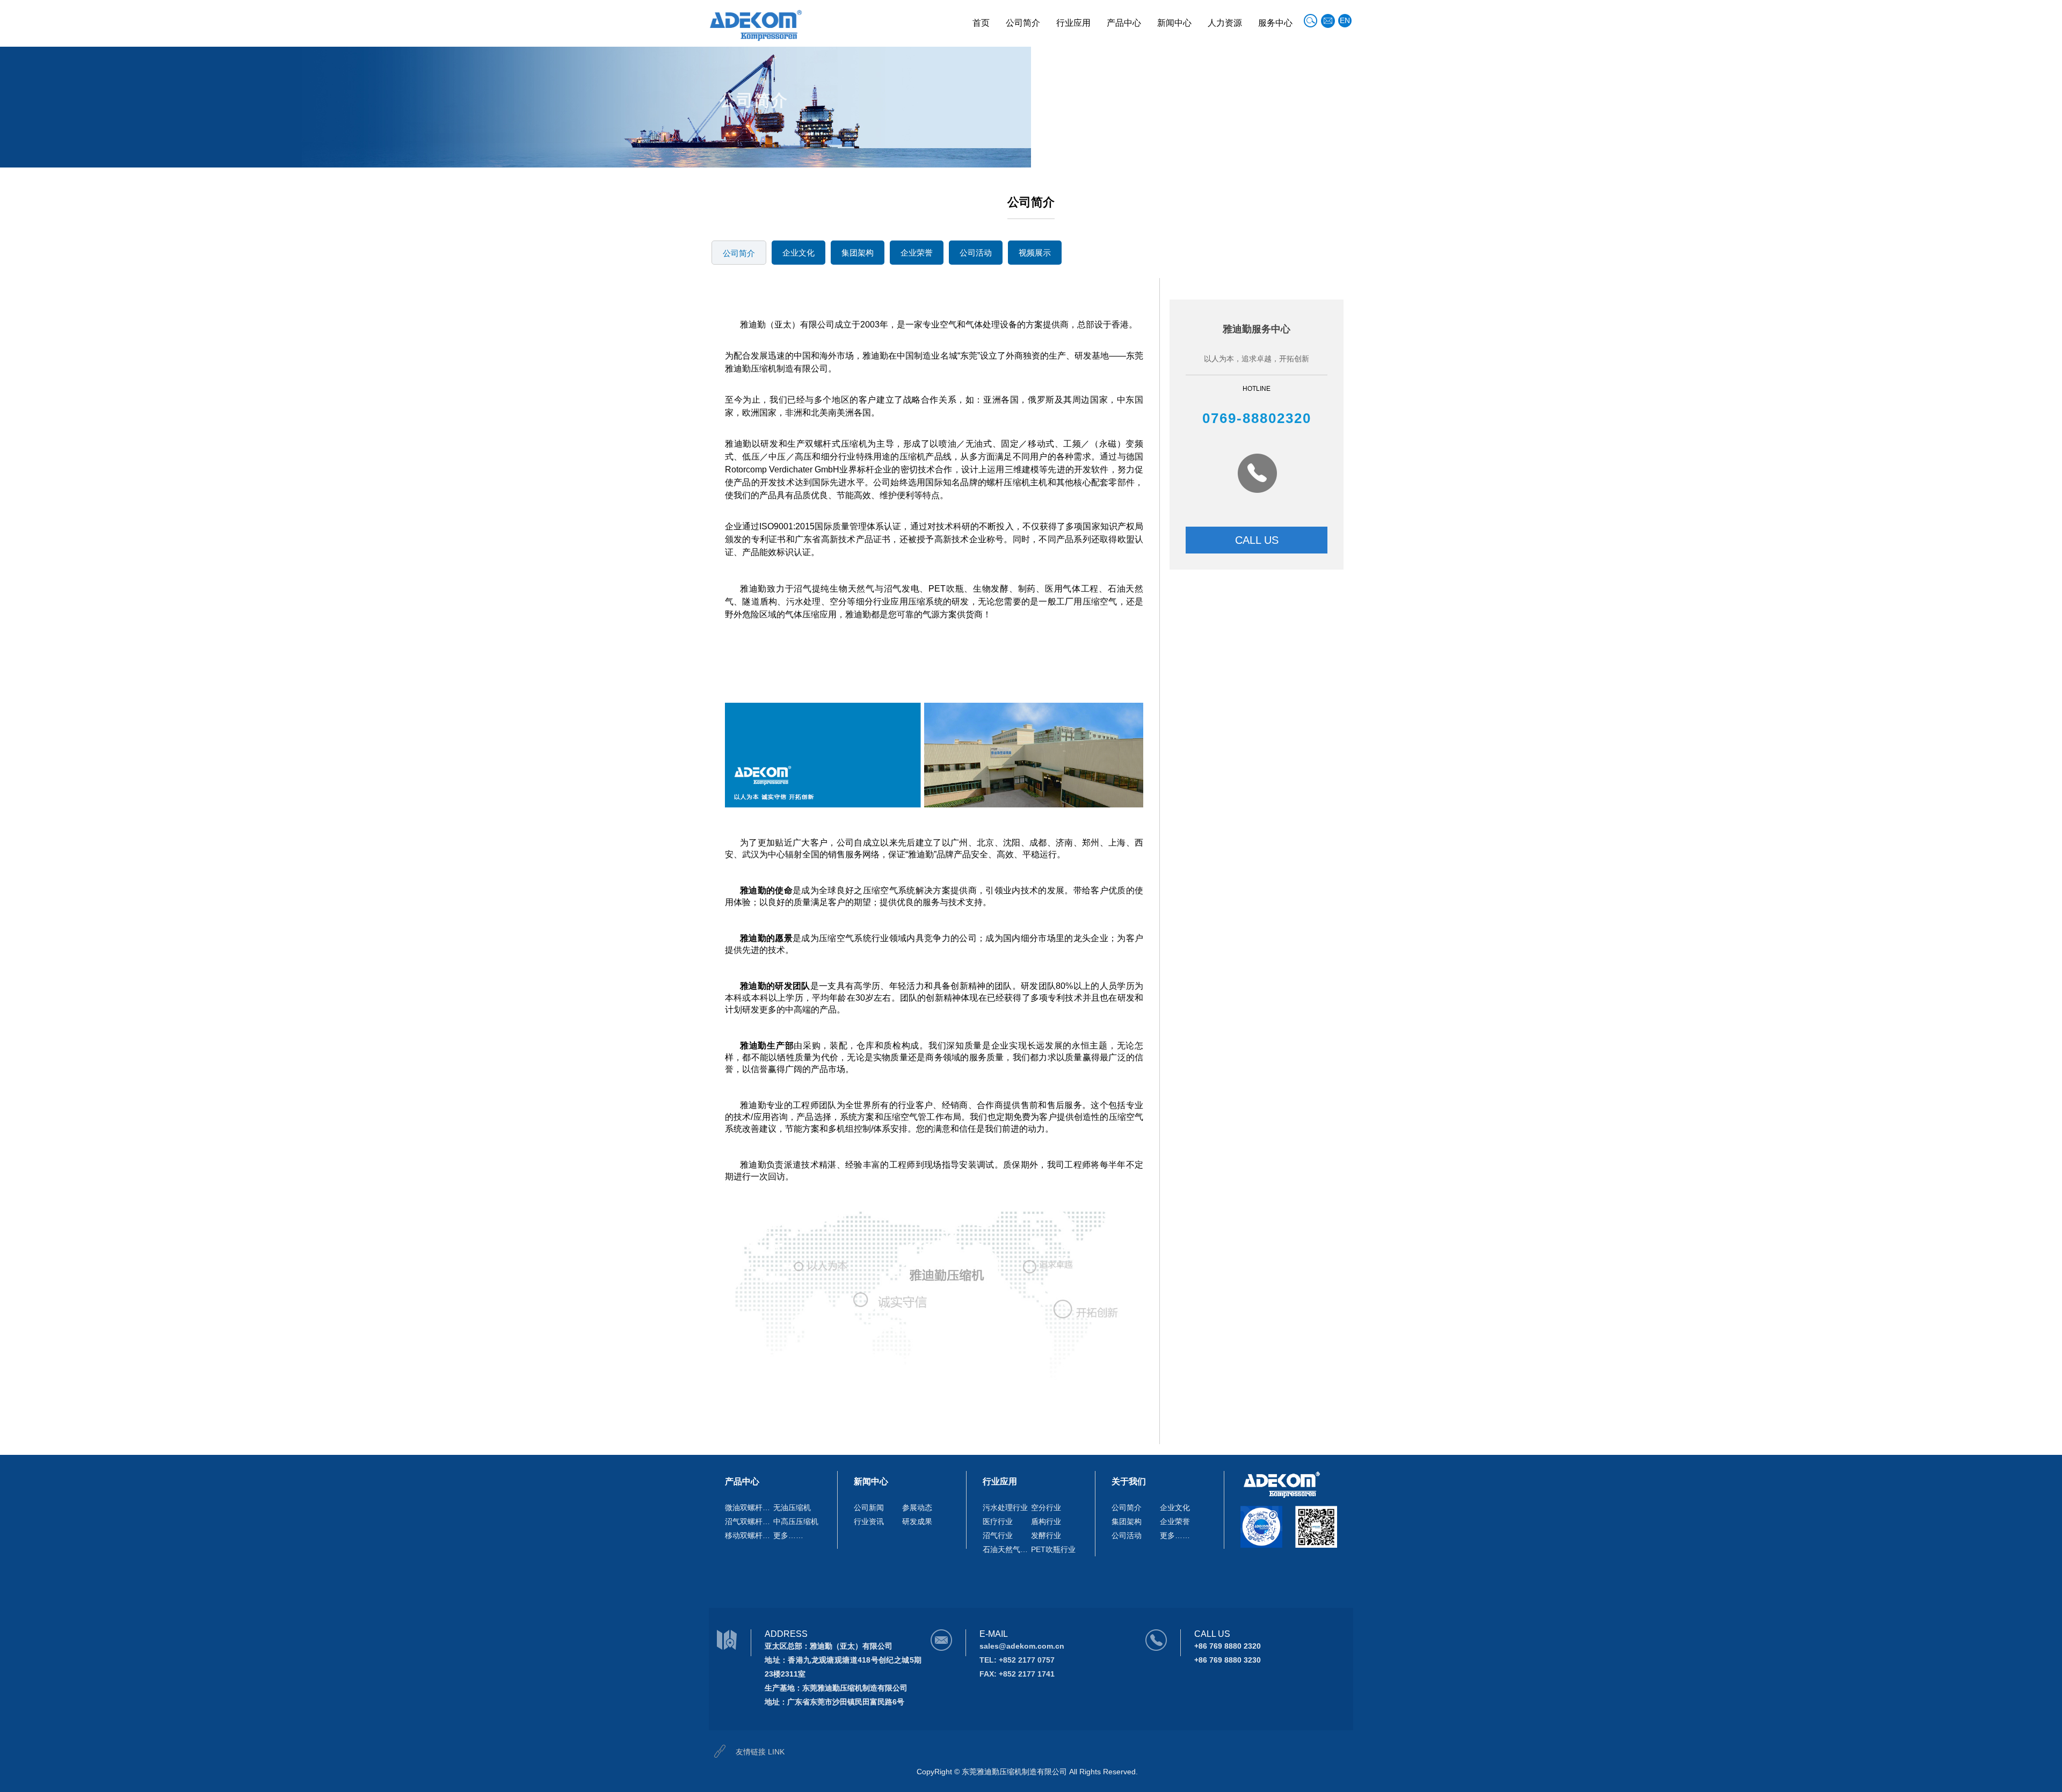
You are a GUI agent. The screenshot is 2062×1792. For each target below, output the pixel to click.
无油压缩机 (792, 1507)
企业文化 (798, 253)
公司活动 (976, 253)
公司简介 (1023, 23)
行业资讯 (869, 1521)
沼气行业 (998, 1535)
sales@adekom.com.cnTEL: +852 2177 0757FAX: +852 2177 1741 (1022, 1660)
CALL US (1257, 540)
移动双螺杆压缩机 (749, 1535)
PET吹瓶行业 (1053, 1549)
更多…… (788, 1535)
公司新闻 (869, 1507)
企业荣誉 (917, 253)
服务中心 (1275, 23)
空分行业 (1046, 1507)
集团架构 (858, 253)
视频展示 (1035, 253)
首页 (981, 23)
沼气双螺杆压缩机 (749, 1521)
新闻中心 (1174, 23)
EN (1345, 20)
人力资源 (1225, 23)
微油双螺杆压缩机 (749, 1507)
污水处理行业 (1005, 1507)
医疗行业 (998, 1521)
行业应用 (1073, 23)
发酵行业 (1046, 1535)
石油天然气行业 (1007, 1549)
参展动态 (917, 1507)
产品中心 (1124, 23)
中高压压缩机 (796, 1521)
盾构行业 (1046, 1521)
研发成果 (917, 1521)
